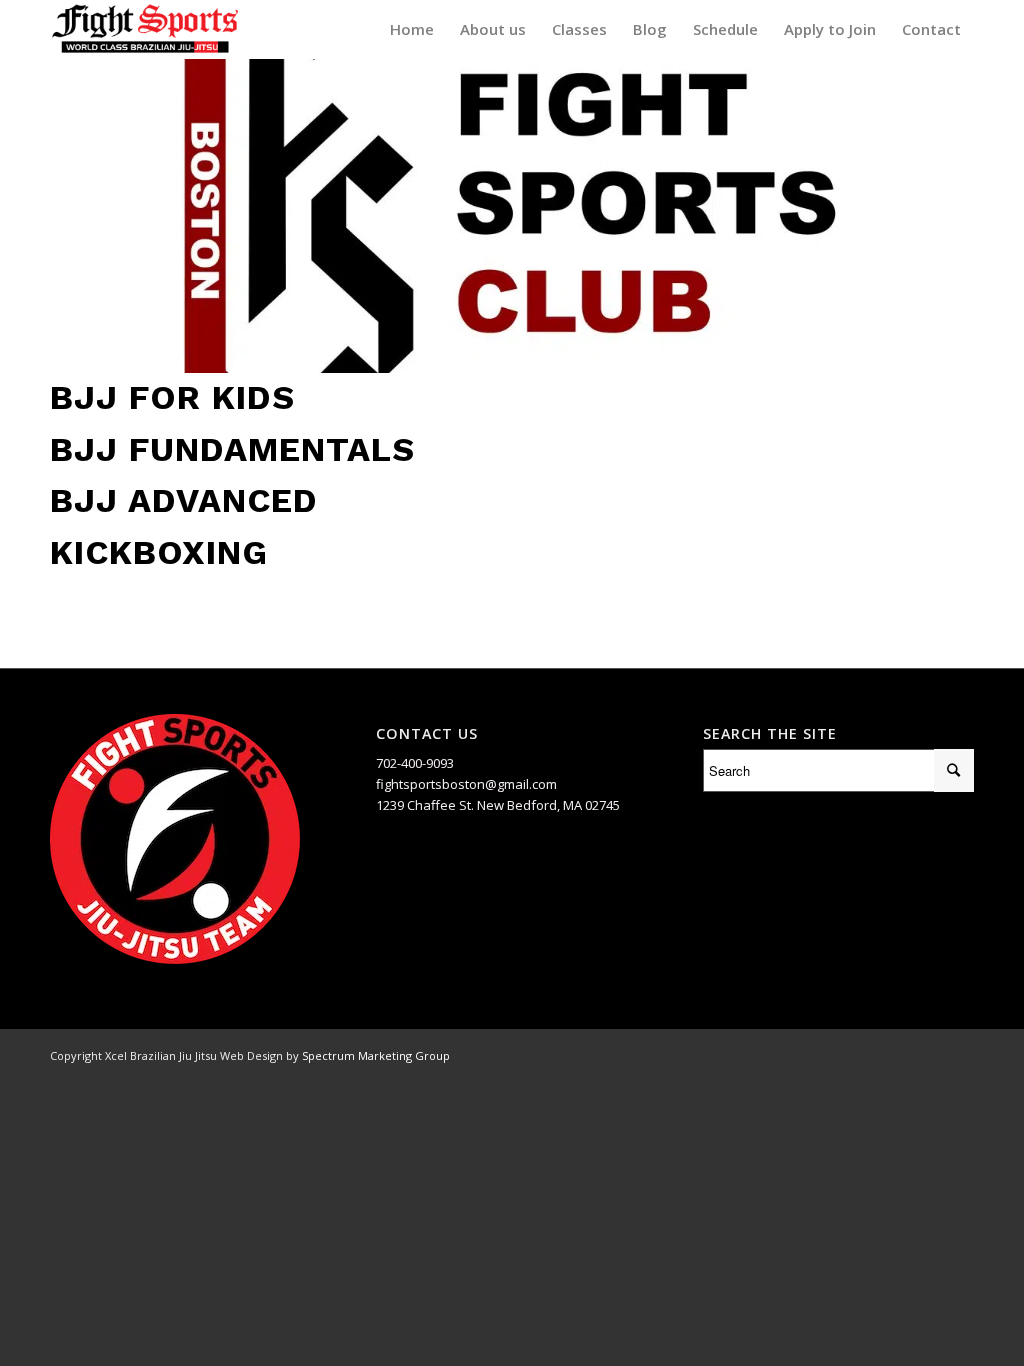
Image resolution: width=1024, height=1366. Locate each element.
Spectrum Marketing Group (376, 1055)
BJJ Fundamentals (232, 449)
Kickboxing (159, 552)
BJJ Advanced (184, 500)
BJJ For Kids (172, 397)
